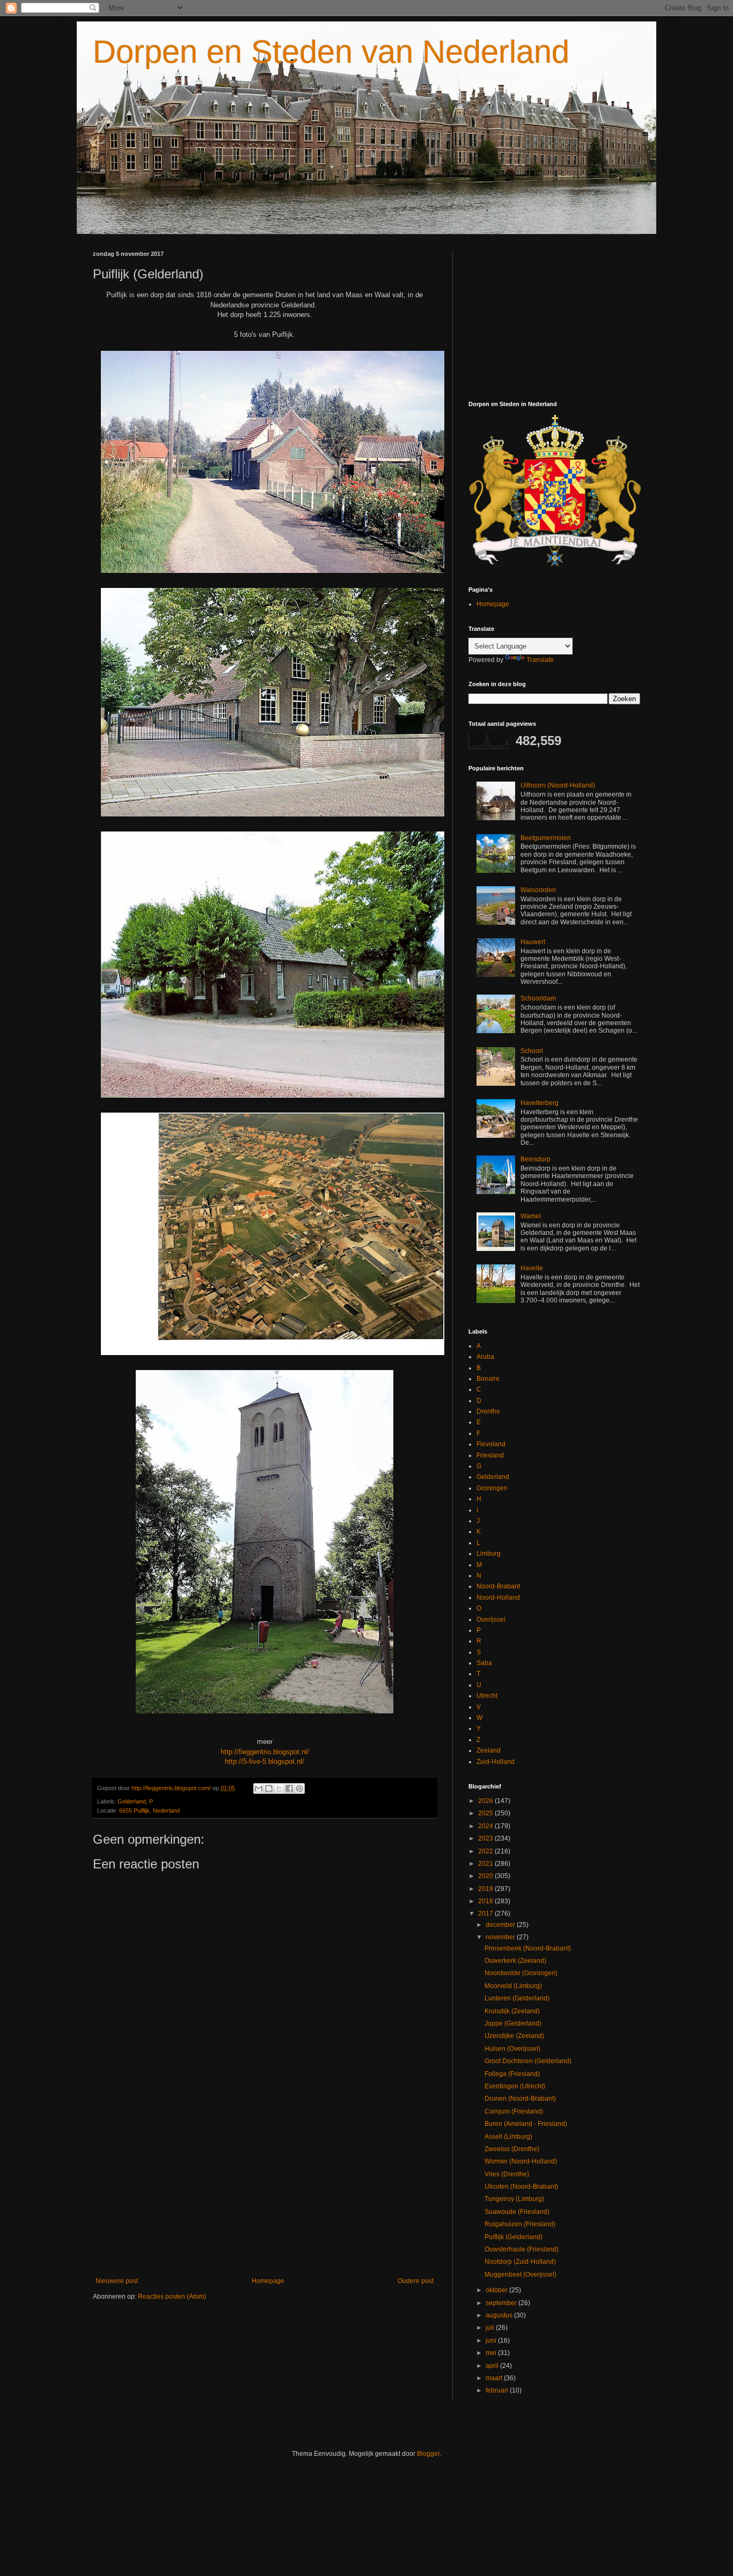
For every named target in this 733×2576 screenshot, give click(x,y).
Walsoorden (538, 890)
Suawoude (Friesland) (517, 2212)
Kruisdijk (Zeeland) (512, 2011)
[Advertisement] (265, 2189)
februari (498, 2390)
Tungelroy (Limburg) (514, 2199)
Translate (540, 660)
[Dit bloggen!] (269, 1789)
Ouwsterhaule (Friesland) (522, 2249)
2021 (486, 1864)
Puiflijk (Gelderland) (514, 2237)
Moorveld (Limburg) (513, 1986)
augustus (500, 2315)
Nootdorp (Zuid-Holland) (520, 2262)
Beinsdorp (536, 1159)
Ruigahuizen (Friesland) (520, 2224)
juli (491, 2328)
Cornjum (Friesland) (514, 2111)
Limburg (489, 1554)
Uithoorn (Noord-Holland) (558, 785)
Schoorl (532, 1051)
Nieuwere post (117, 2281)
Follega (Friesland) (512, 2074)
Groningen (492, 1488)
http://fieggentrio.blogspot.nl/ (265, 1752)
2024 (486, 1826)
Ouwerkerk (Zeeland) (515, 1961)
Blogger (428, 2454)
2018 (486, 1901)
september (502, 2303)
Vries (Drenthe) (507, 2174)
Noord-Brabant (498, 1586)
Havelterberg (540, 1103)
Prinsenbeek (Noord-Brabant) (528, 1948)
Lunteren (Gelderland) (517, 1998)
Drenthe (488, 1411)
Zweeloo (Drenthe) (512, 2149)
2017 (486, 1913)
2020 (486, 1876)
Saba (484, 1663)
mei (492, 2353)
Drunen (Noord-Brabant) (520, 2099)
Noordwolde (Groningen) (521, 1973)
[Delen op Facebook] (289, 1789)
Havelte (532, 1268)
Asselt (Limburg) (508, 2137)
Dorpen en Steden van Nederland (331, 52)
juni (492, 2341)
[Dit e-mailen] (259, 1789)
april (493, 2366)
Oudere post (416, 2281)
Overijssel (491, 1620)
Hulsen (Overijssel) (512, 2049)
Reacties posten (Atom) (172, 2297)
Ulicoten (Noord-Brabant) (521, 2187)
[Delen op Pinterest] (299, 1789)
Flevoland (491, 1444)
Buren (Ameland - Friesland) (526, 2124)
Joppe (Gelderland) (513, 2023)
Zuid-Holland (496, 1762)
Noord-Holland (498, 1598)
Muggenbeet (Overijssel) (521, 2275)
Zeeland (489, 1750)
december (501, 1925)
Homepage (268, 2281)
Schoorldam (538, 998)
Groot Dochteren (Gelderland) (528, 2061)
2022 (486, 1851)
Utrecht (487, 1696)
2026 (486, 1801)
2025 (486, 1813)
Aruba (485, 1357)
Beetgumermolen (546, 838)
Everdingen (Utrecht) (515, 2086)
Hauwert (533, 942)
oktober (497, 2290)
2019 (486, 1889)
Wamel (531, 1216)
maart (495, 2378)
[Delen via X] (279, 1789)
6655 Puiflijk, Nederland (149, 1810)
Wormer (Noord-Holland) (521, 2161)
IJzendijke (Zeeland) (514, 2036)
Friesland (490, 1455)
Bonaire (488, 1379)
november (501, 1937)
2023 (486, 1838)
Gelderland (132, 1801)
